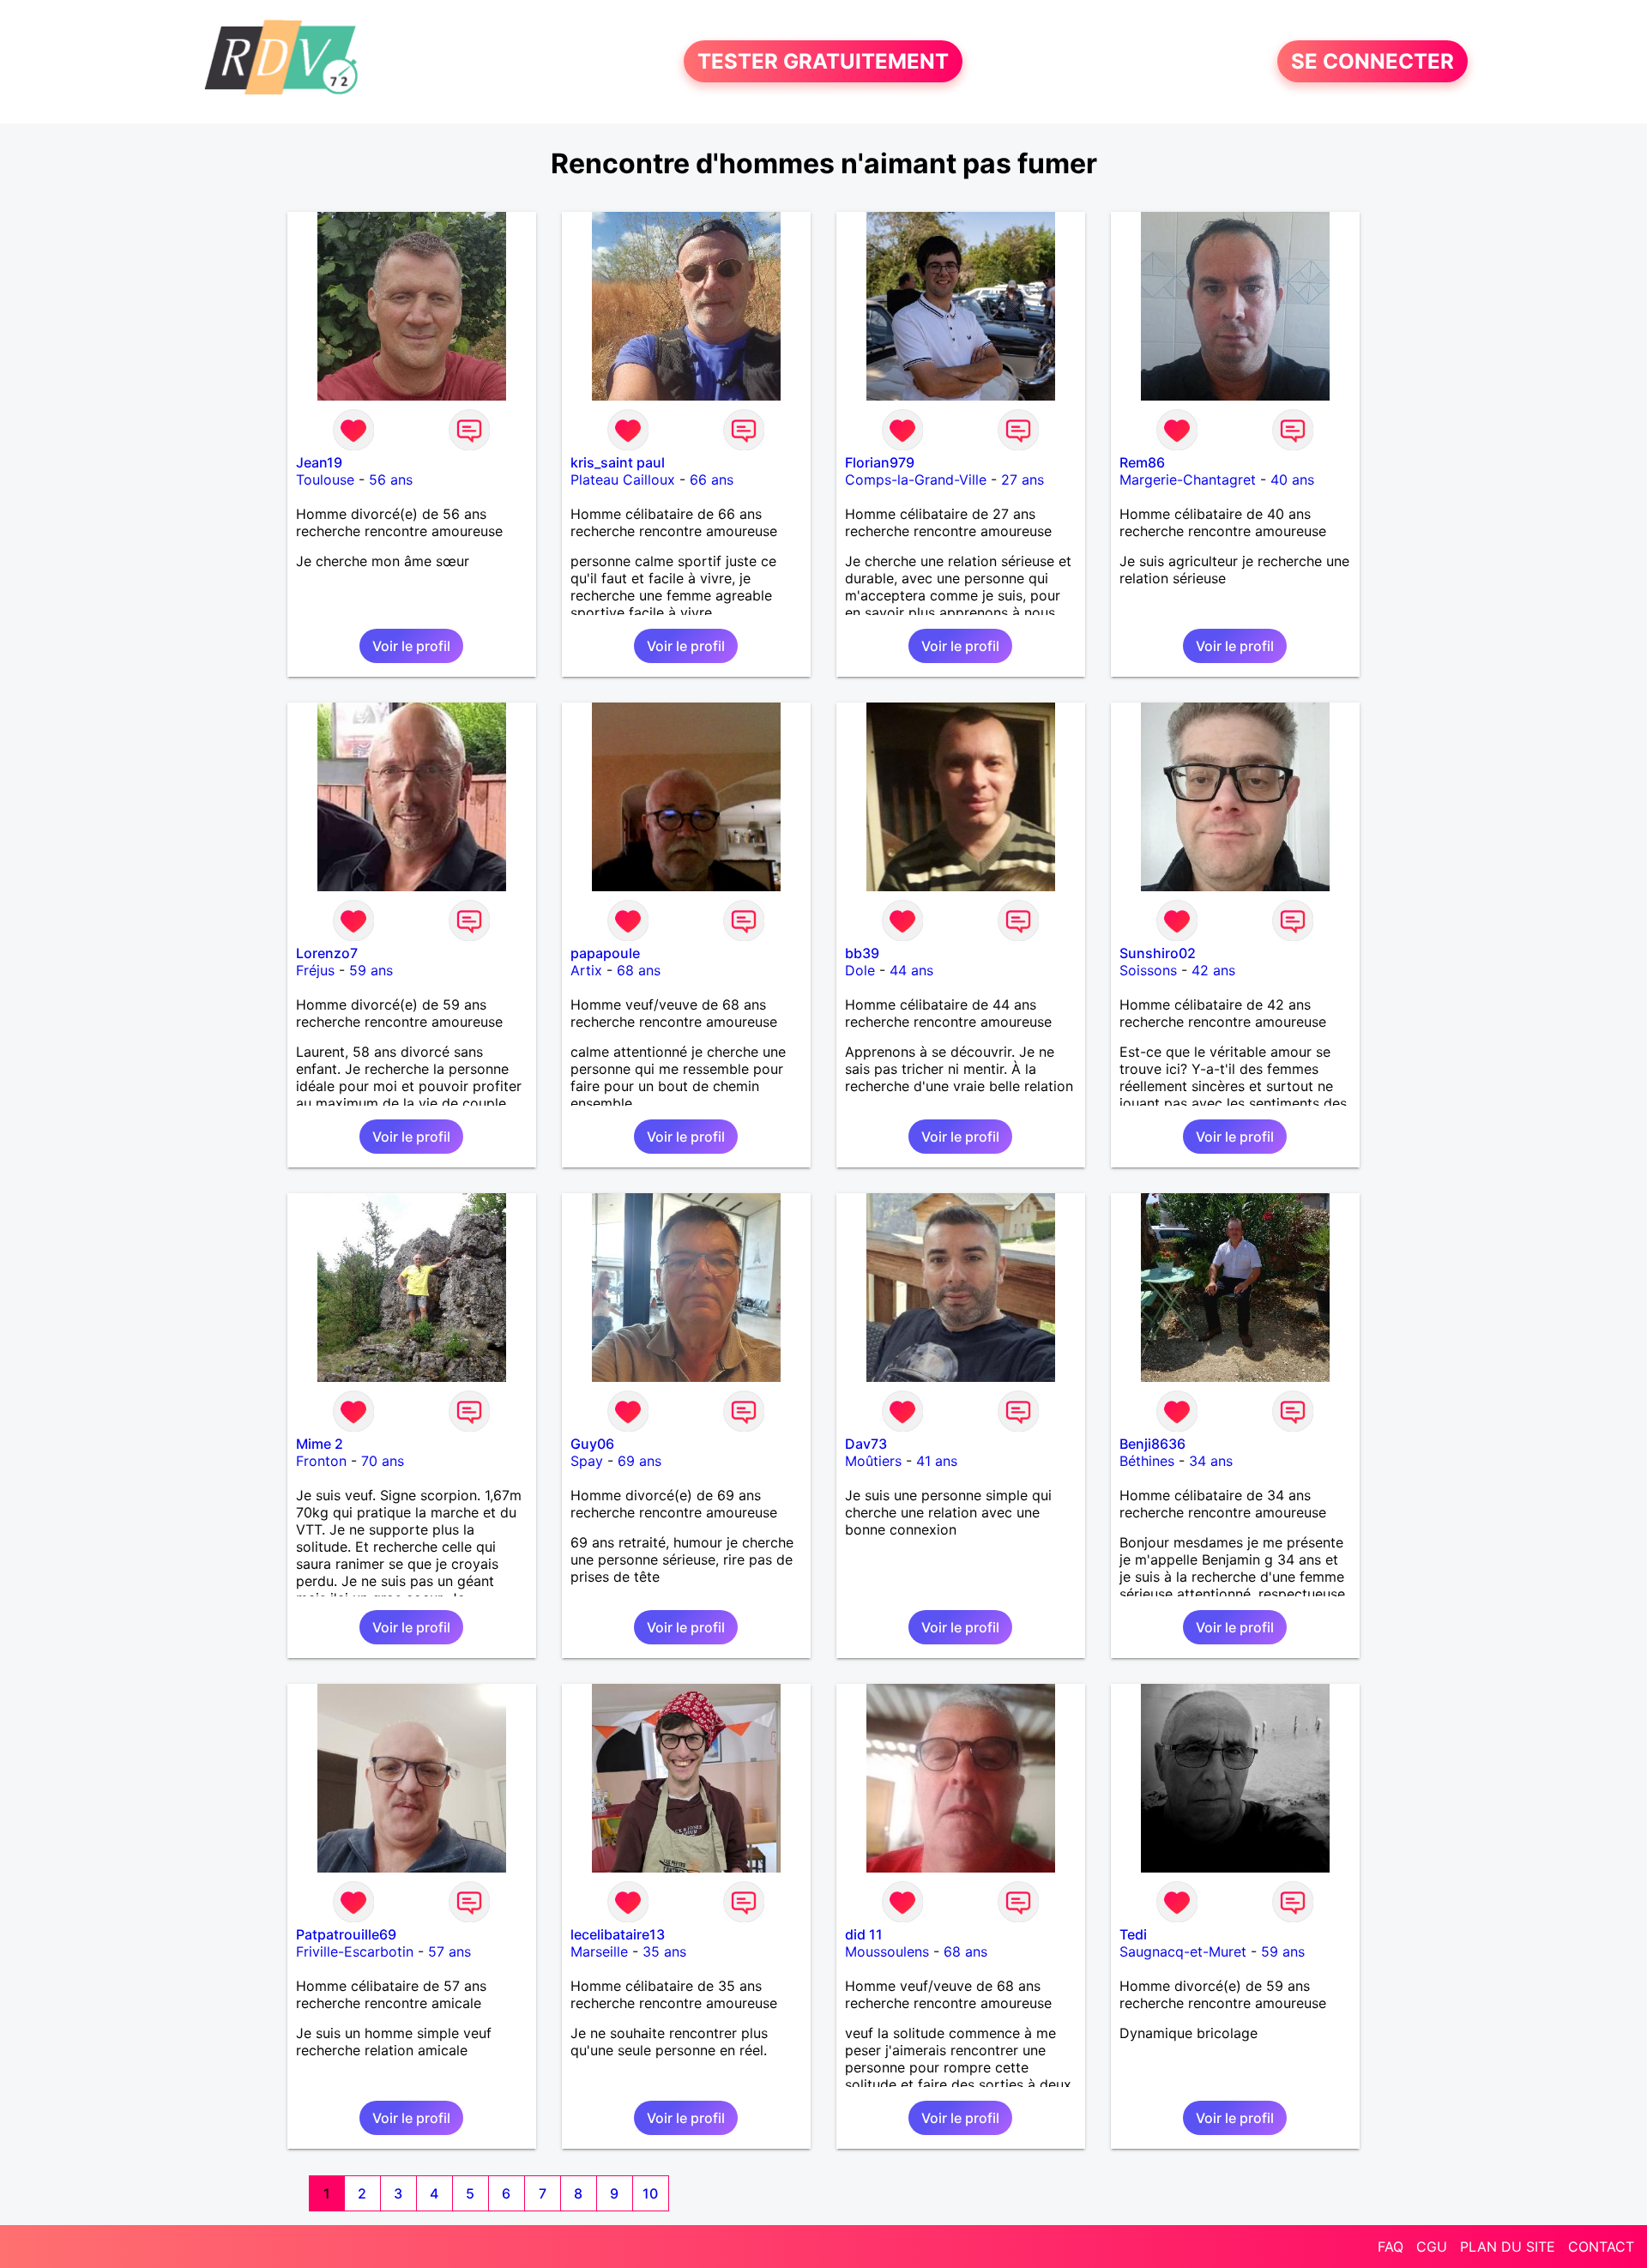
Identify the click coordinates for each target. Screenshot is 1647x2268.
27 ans (1023, 480)
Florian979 (880, 462)
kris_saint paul (618, 462)
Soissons (1148, 970)
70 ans (383, 1461)
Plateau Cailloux (623, 480)
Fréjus (315, 970)
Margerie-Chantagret (1188, 480)
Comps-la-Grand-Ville (916, 480)
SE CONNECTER (1372, 61)
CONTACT (1601, 2247)
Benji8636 (1152, 1444)
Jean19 (319, 462)
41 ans (937, 1461)
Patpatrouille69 (346, 1934)
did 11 (864, 1934)
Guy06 (592, 1444)
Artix (586, 970)
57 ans (449, 1951)
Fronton (321, 1461)
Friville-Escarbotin (355, 1951)
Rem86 (1142, 462)
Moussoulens (887, 1951)
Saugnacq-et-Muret (1183, 1951)
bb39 (862, 953)
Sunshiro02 (1158, 953)
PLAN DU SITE (1508, 2247)
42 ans (1213, 970)
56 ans (391, 480)
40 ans (1292, 480)
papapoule (605, 953)
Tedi (1133, 1934)
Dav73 (866, 1444)
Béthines (1147, 1461)
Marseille (599, 1951)
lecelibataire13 (618, 1934)
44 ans (911, 970)
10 (650, 2193)
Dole (860, 970)
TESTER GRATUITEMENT (823, 61)
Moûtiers (873, 1461)
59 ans (371, 970)
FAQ (1391, 2247)
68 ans (639, 970)
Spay (587, 1461)
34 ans (1211, 1461)
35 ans (664, 1951)
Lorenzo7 (327, 953)
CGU (1432, 2247)
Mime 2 (320, 1444)
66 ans (712, 480)
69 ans (639, 1461)
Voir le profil (411, 646)
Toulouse (325, 480)
